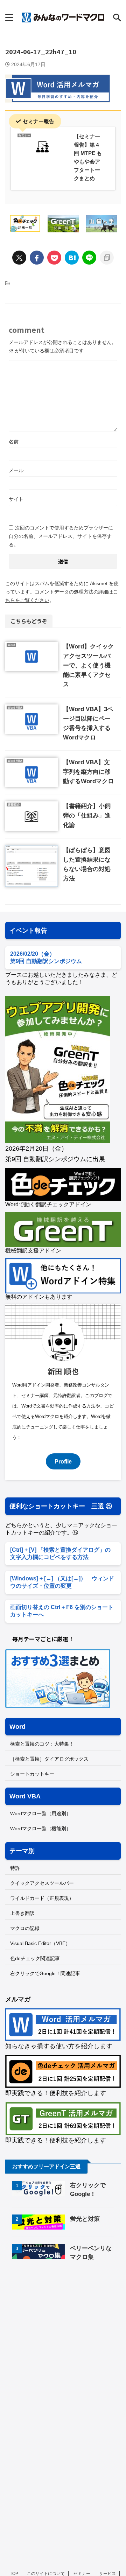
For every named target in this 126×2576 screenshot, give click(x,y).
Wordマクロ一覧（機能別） (41, 1829)
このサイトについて (46, 2574)
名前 (14, 442)
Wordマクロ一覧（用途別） (41, 1813)
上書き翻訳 (22, 1913)
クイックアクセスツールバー (42, 1883)
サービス (107, 2574)
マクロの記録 (25, 1928)
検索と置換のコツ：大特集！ (42, 1744)
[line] (89, 258)
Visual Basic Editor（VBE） (40, 1943)
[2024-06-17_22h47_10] (72, 258)
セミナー (82, 2574)
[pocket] (54, 258)
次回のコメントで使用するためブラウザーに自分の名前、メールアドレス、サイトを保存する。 (61, 536)
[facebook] (37, 258)
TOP (14, 2574)
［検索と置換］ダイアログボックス (49, 1759)
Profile (63, 1461)
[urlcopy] (107, 258)
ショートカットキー (32, 1774)
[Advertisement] (64, 2326)
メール (16, 470)
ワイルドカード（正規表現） (42, 1898)
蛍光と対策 (85, 2219)
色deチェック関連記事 (35, 1958)
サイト (16, 499)
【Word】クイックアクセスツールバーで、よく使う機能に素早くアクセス (88, 665)
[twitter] (19, 258)
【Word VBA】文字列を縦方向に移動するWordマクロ (88, 772)
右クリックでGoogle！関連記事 (45, 1973)
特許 (15, 1868)
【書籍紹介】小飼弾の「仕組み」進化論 (87, 816)
